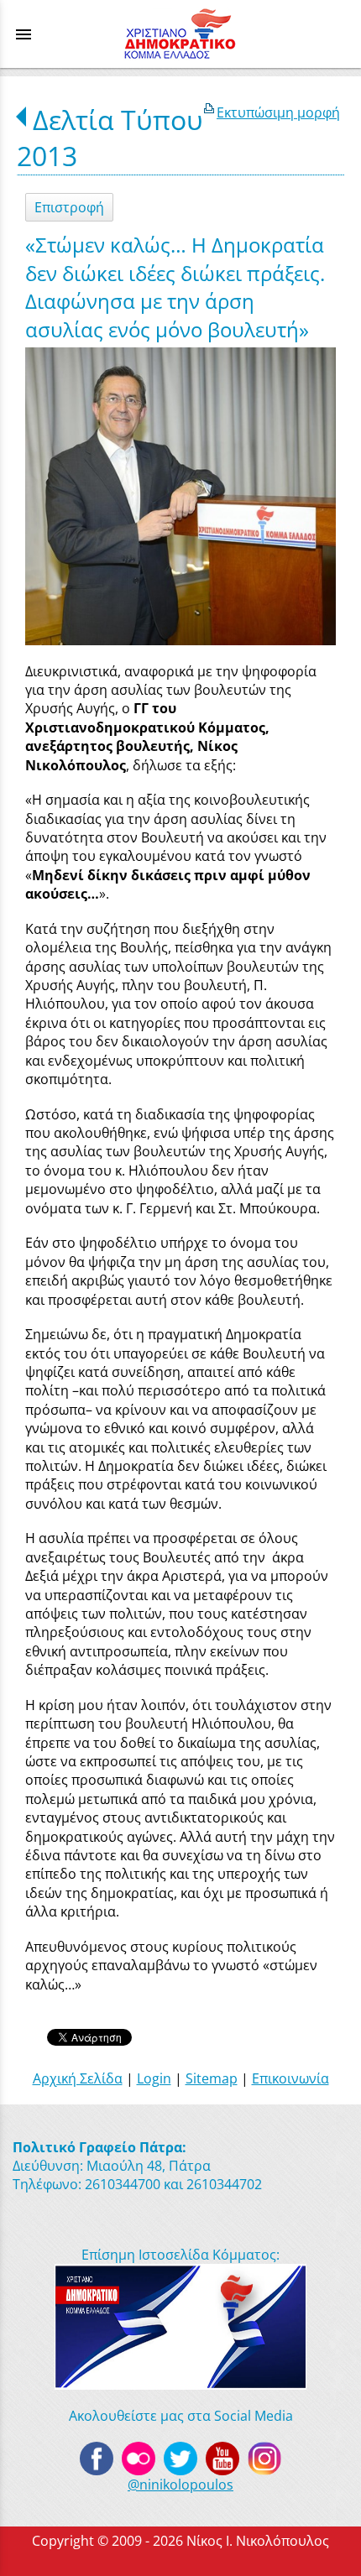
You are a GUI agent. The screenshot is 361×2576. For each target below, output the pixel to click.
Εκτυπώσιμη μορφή (278, 112)
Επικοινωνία (290, 2078)
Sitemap (212, 2078)
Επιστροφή (69, 207)
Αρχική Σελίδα (78, 2078)
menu (24, 34)
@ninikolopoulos (180, 2485)
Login (154, 2078)
